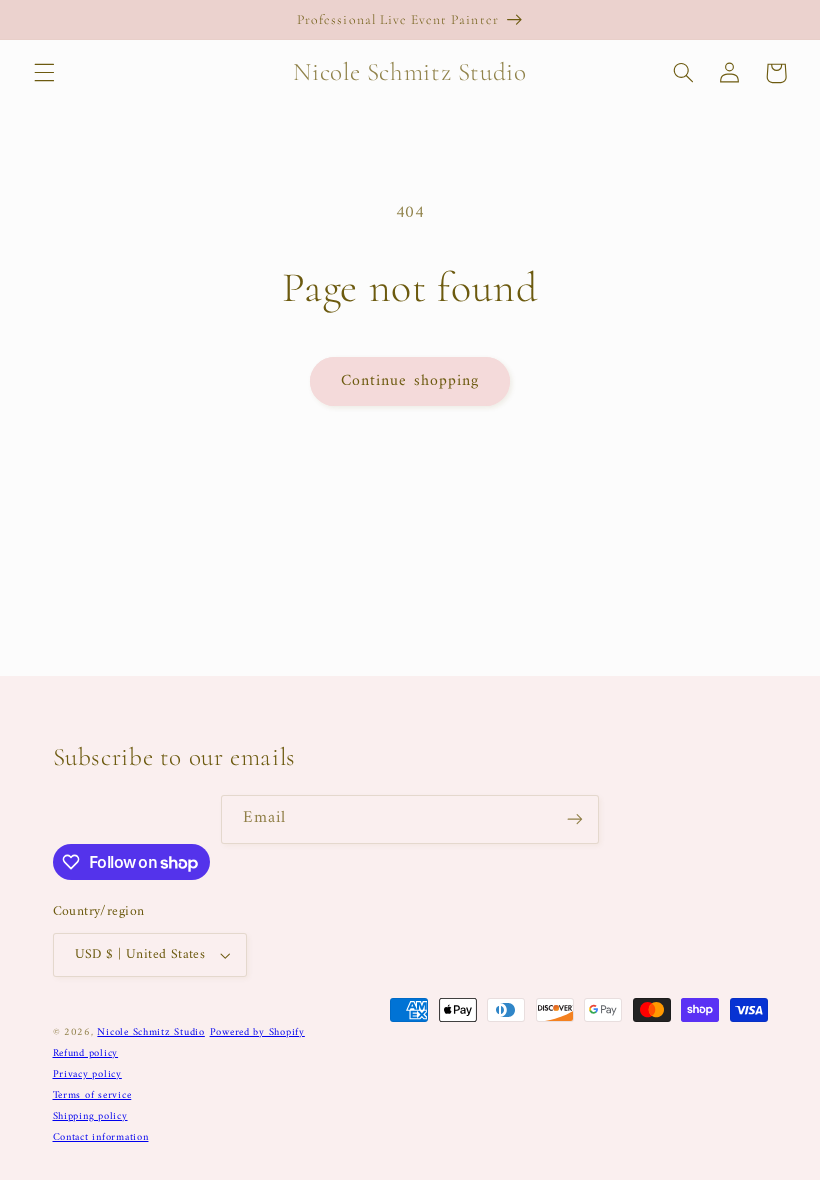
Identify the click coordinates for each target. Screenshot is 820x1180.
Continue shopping (410, 381)
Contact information (101, 1137)
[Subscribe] (575, 819)
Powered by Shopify (257, 1032)
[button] (44, 73)
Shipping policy (90, 1116)
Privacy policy (87, 1074)
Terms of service (92, 1095)
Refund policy (86, 1053)
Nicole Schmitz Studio (150, 1032)
